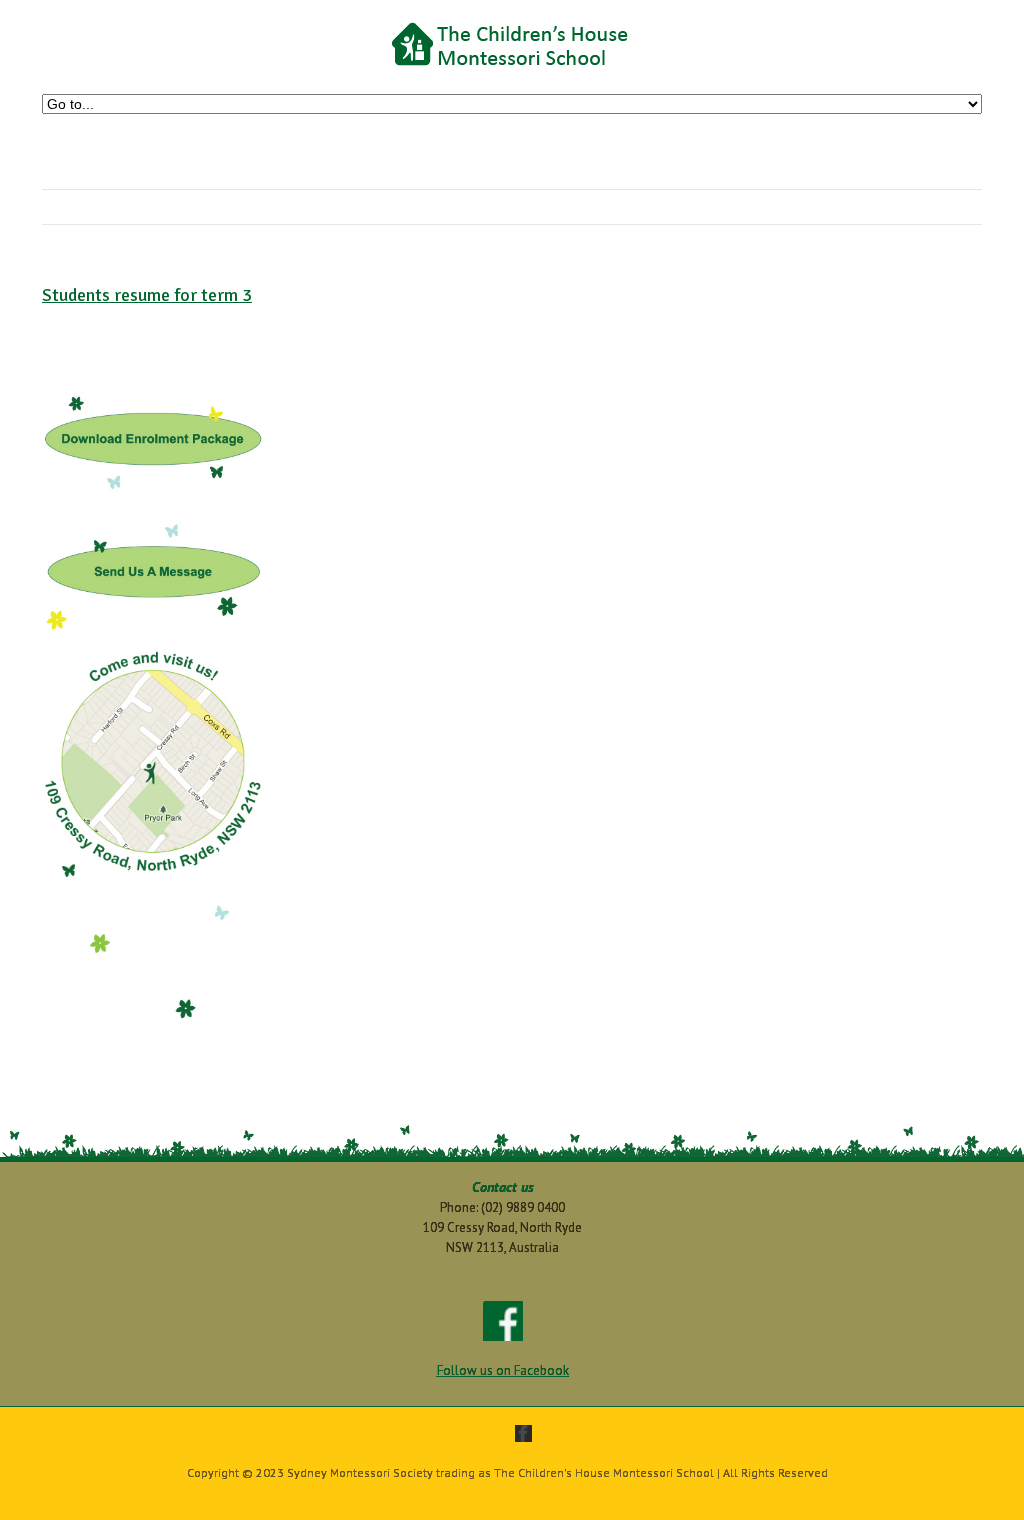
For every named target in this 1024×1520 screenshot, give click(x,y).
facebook (523, 1433)
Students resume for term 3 (147, 295)
